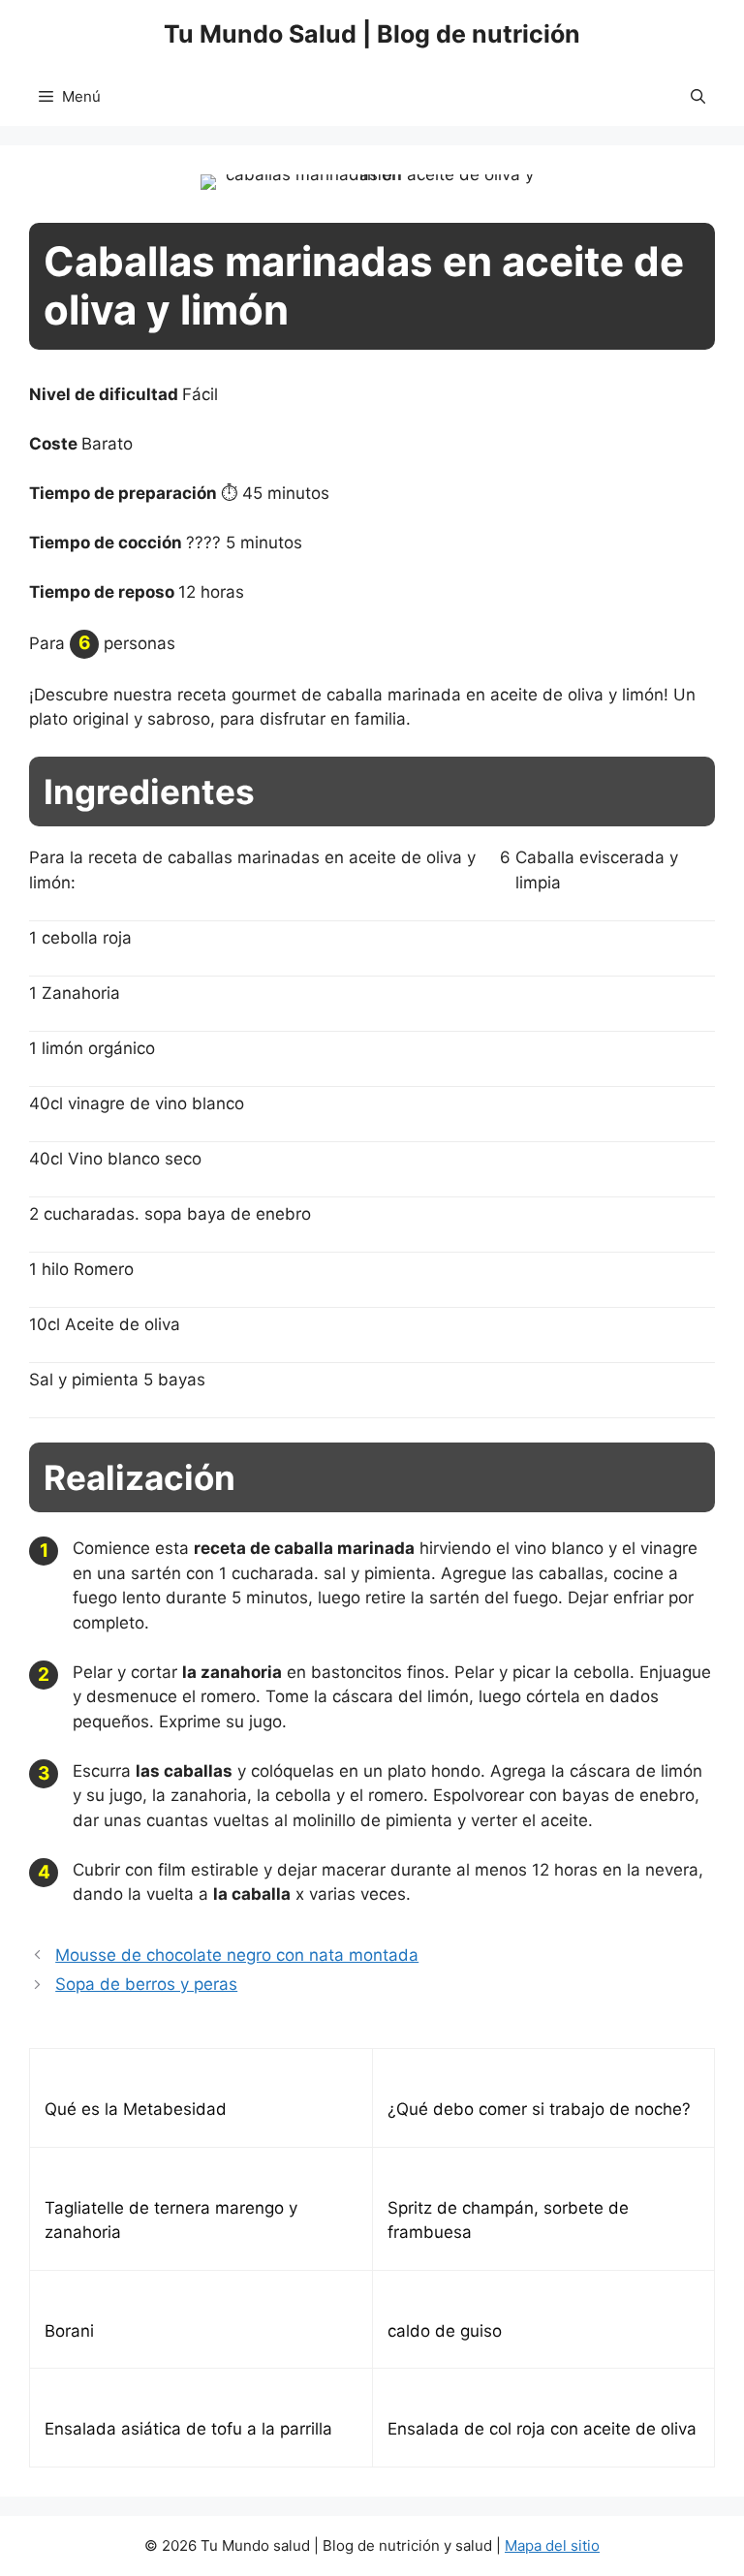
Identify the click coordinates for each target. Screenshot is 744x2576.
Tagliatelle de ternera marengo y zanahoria (171, 2220)
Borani (69, 2331)
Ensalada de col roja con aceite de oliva (542, 2429)
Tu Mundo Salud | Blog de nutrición (372, 34)
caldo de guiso (445, 2331)
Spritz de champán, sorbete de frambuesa (508, 2220)
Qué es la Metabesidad (136, 2109)
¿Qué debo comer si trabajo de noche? (539, 2109)
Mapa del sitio (552, 2545)
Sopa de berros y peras (146, 1984)
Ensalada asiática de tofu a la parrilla (188, 2429)
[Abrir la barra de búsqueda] (698, 97)
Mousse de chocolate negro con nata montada (237, 1955)
